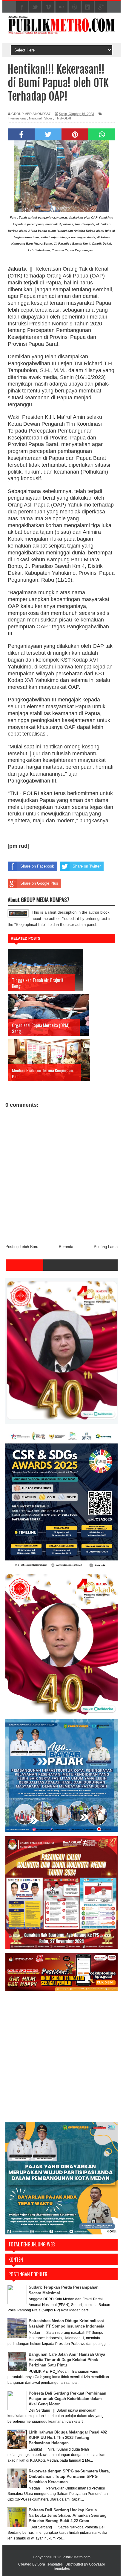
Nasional (35, 118)
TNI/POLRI (63, 118)
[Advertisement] (61, 2057)
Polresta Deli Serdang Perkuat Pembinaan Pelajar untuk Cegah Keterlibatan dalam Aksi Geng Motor (67, 2399)
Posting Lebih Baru (22, 1247)
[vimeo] (48, 7)
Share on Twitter (87, 866)
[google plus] (101, 7)
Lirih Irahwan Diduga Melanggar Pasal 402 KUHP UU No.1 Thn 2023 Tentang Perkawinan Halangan (68, 2438)
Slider (48, 118)
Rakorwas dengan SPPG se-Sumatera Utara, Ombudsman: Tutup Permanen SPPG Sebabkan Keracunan (69, 2476)
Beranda (66, 1247)
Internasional (17, 118)
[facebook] (22, 7)
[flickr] (61, 7)
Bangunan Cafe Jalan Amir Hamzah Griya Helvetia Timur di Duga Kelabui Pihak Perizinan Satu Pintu (67, 2360)
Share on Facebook (37, 866)
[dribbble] (75, 7)
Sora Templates (50, 2564)
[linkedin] (88, 7)
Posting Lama (106, 1247)
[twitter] (35, 7)
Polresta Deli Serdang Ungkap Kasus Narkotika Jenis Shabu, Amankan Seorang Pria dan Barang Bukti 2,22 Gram (68, 2515)
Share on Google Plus (39, 883)
